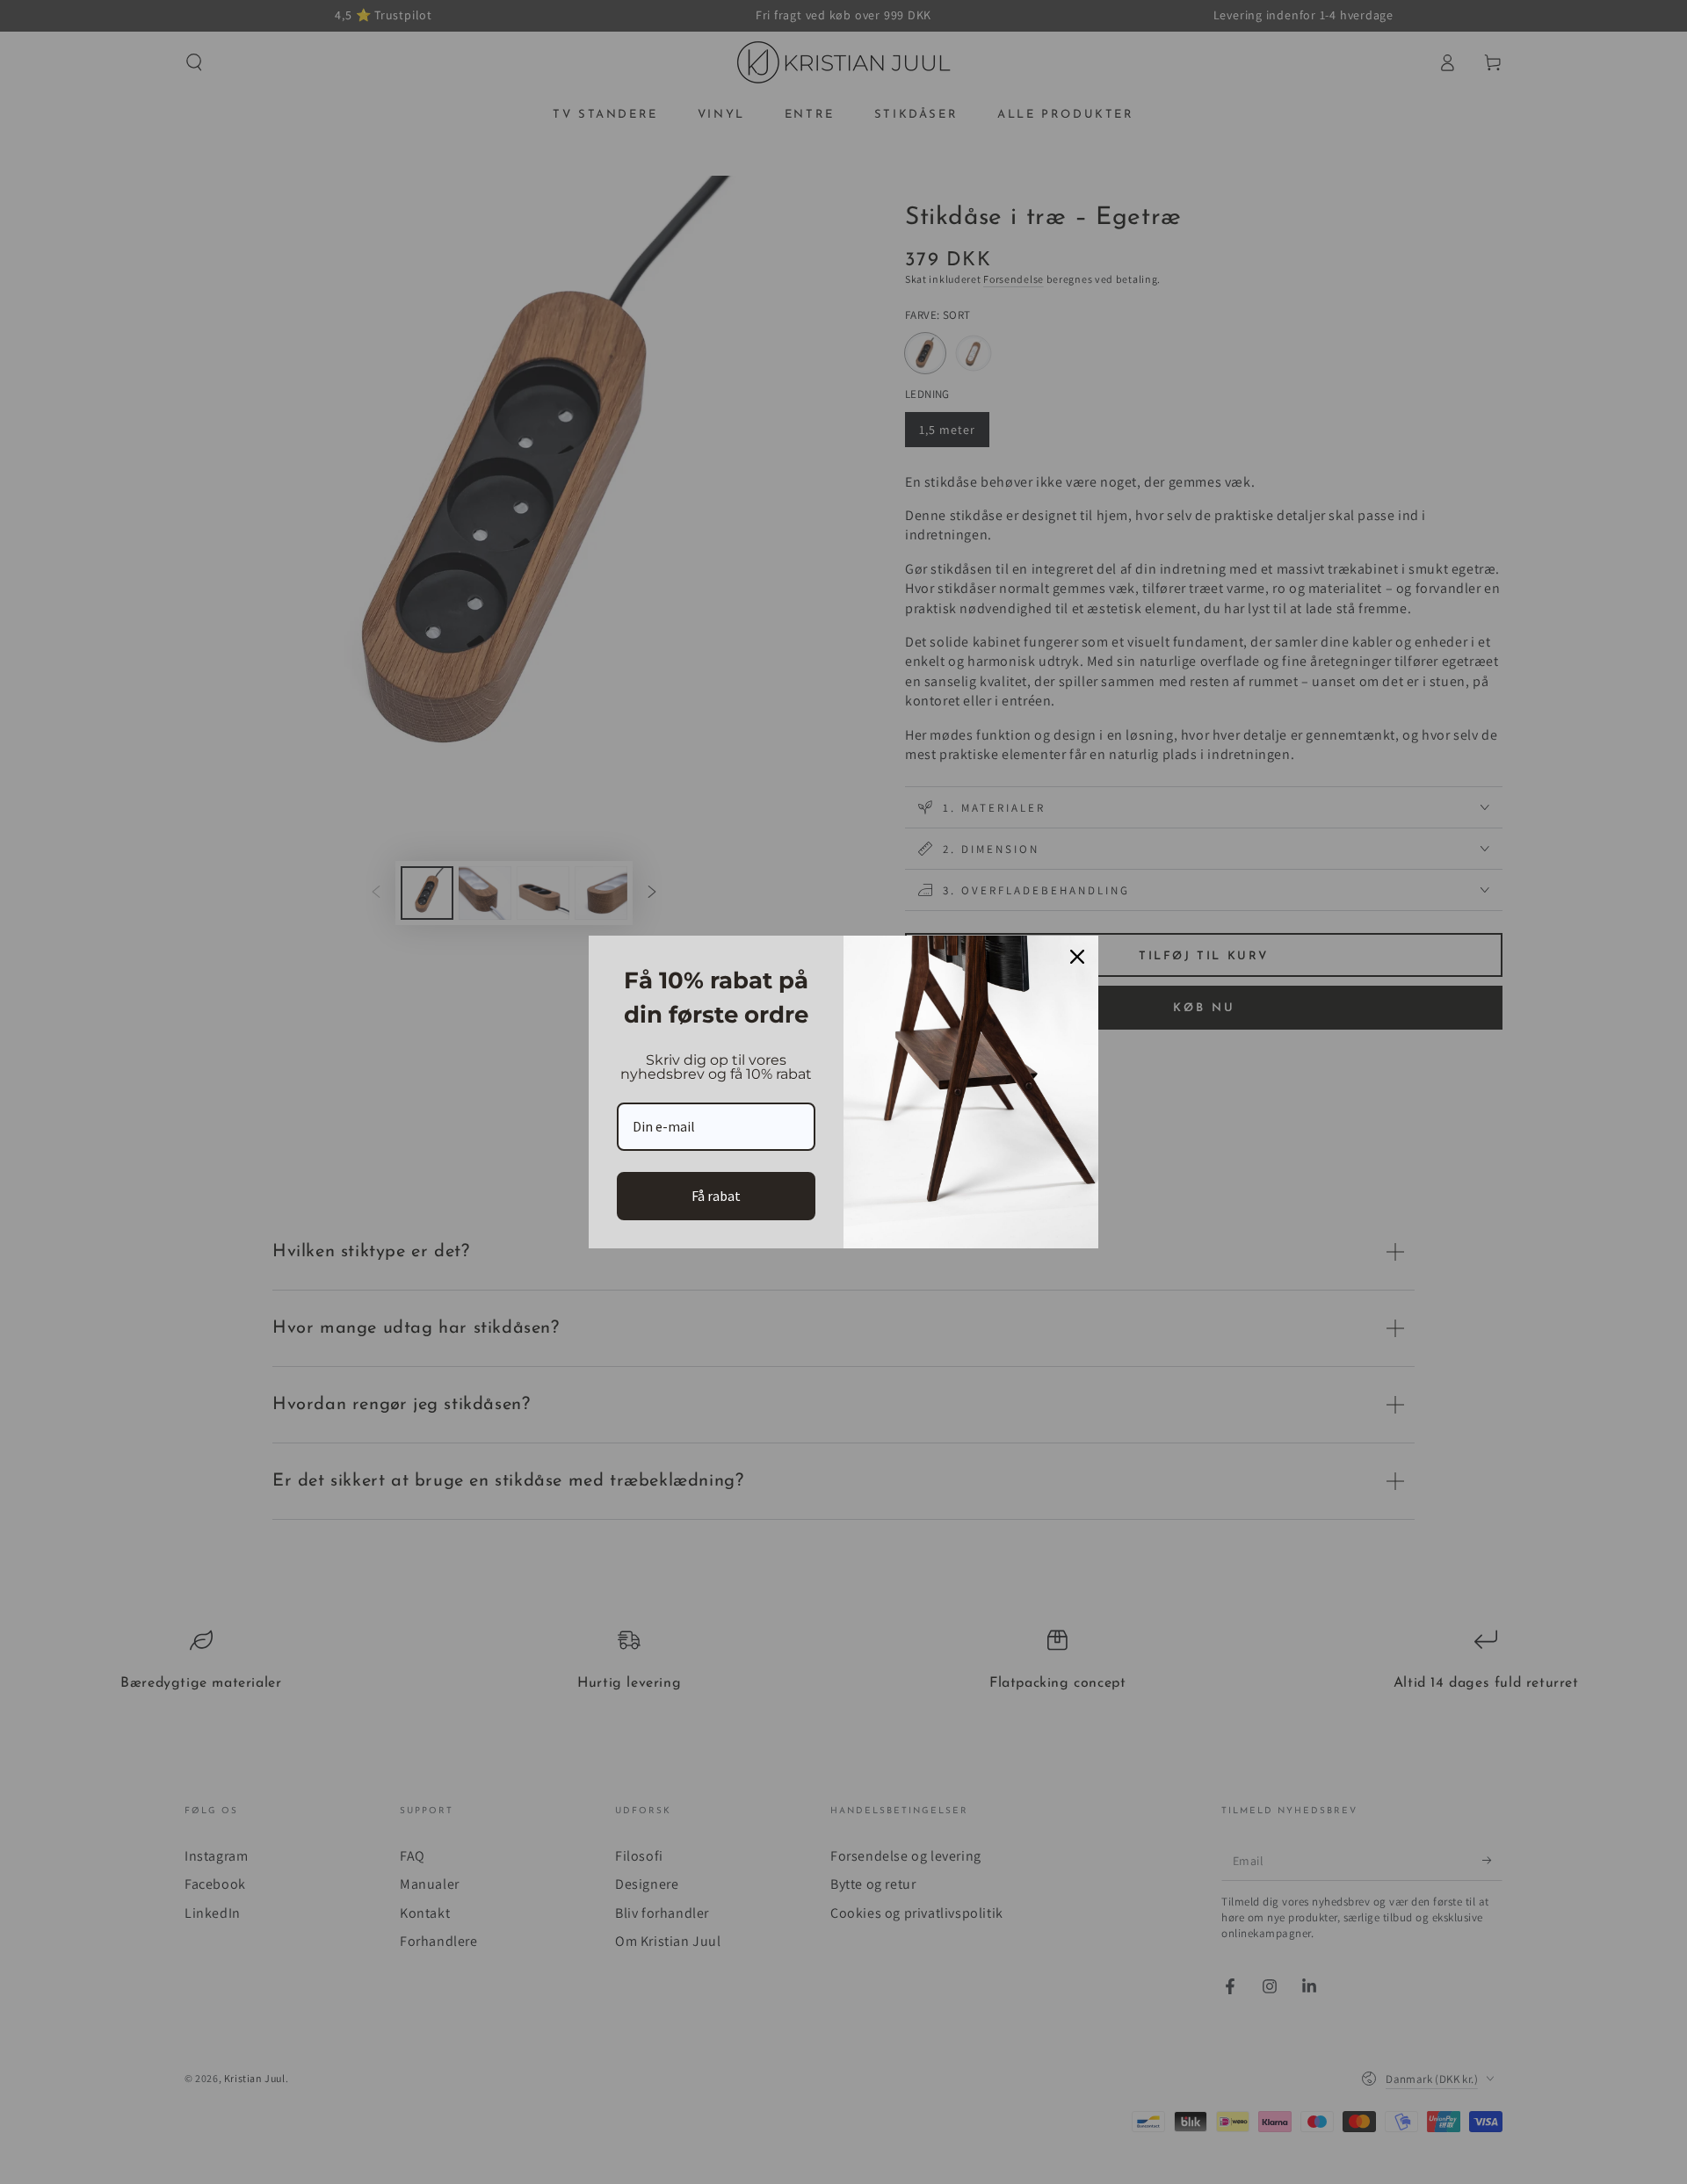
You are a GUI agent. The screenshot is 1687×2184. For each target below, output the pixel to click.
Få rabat (716, 1196)
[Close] (1077, 957)
